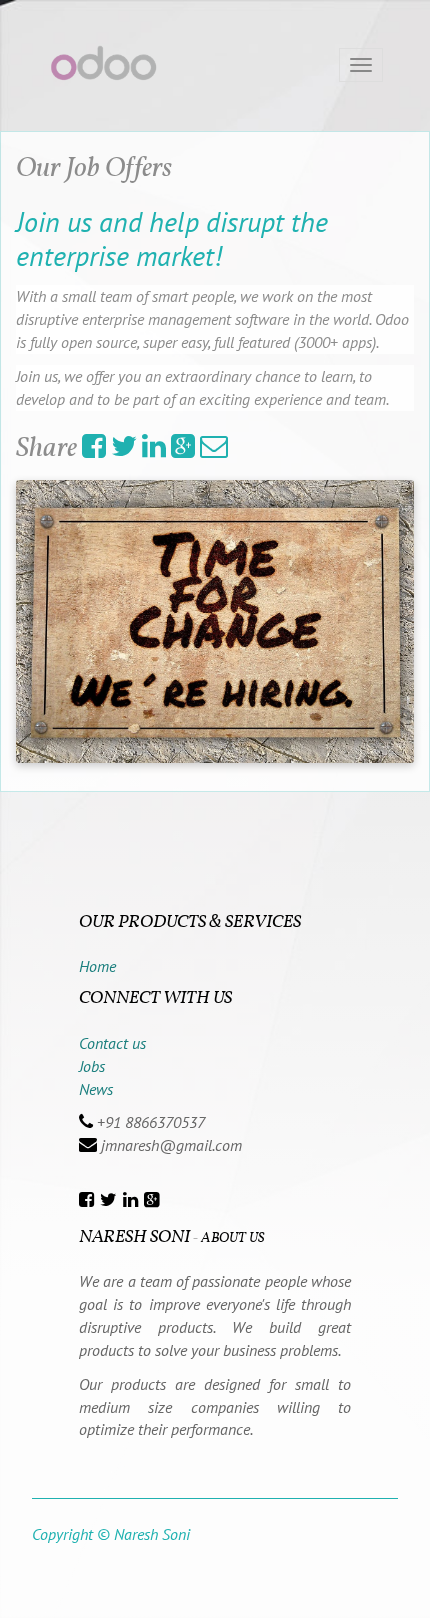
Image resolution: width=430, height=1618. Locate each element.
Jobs (92, 1066)
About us (232, 1238)
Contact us (112, 1043)
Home (97, 966)
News (96, 1089)
